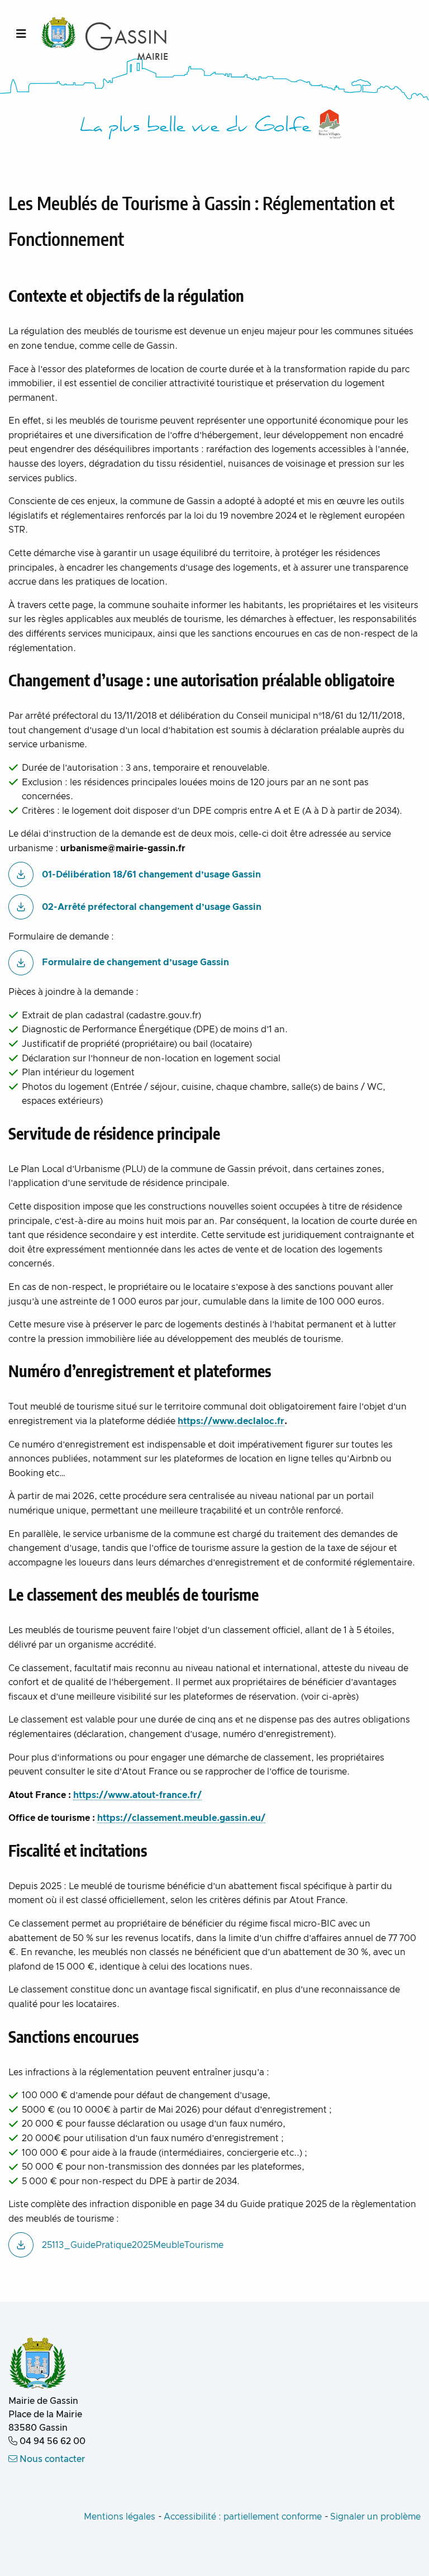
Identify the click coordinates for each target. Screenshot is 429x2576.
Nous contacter (51, 2459)
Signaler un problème (375, 2517)
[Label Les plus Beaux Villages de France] (330, 124)
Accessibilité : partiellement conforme (243, 2517)
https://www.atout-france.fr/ (137, 1795)
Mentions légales (120, 2517)
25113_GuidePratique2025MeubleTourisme (133, 2245)
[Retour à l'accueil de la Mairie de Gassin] (38, 2364)
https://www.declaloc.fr (231, 1421)
